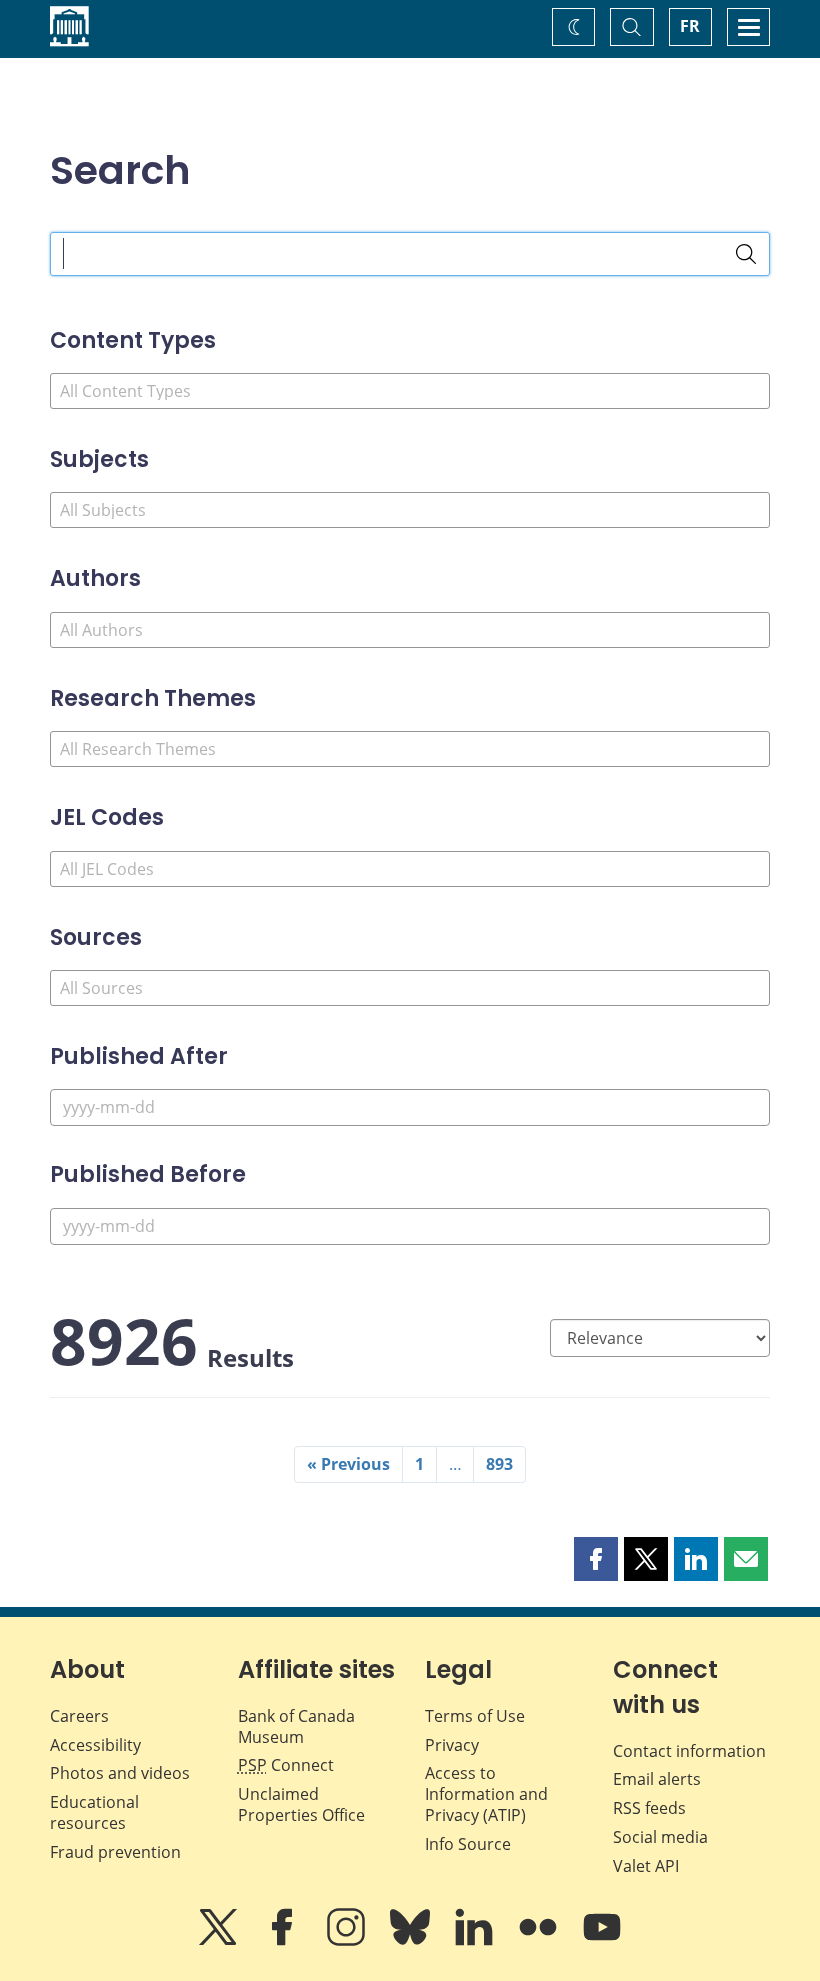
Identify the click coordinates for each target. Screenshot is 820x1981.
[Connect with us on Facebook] (284, 1941)
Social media (660, 1837)
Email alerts (657, 1779)
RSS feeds (649, 1808)
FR (690, 26)
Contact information (689, 1751)
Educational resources (94, 1812)
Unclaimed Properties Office (301, 1804)
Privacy (452, 1745)
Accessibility (95, 1745)
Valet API (646, 1866)
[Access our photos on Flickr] (540, 1941)
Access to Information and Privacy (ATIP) (486, 1794)
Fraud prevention (115, 1852)
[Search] (746, 254)
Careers (79, 1716)
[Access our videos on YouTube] (602, 1941)
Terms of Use (475, 1716)
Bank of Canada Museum (296, 1726)
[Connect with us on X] (220, 1941)
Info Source (468, 1844)
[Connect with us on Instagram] (348, 1941)
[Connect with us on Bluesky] (412, 1941)
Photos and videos (120, 1773)
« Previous (348, 1464)
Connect (286, 1765)
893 (499, 1464)
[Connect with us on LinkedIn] (476, 1941)
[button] (596, 1559)
